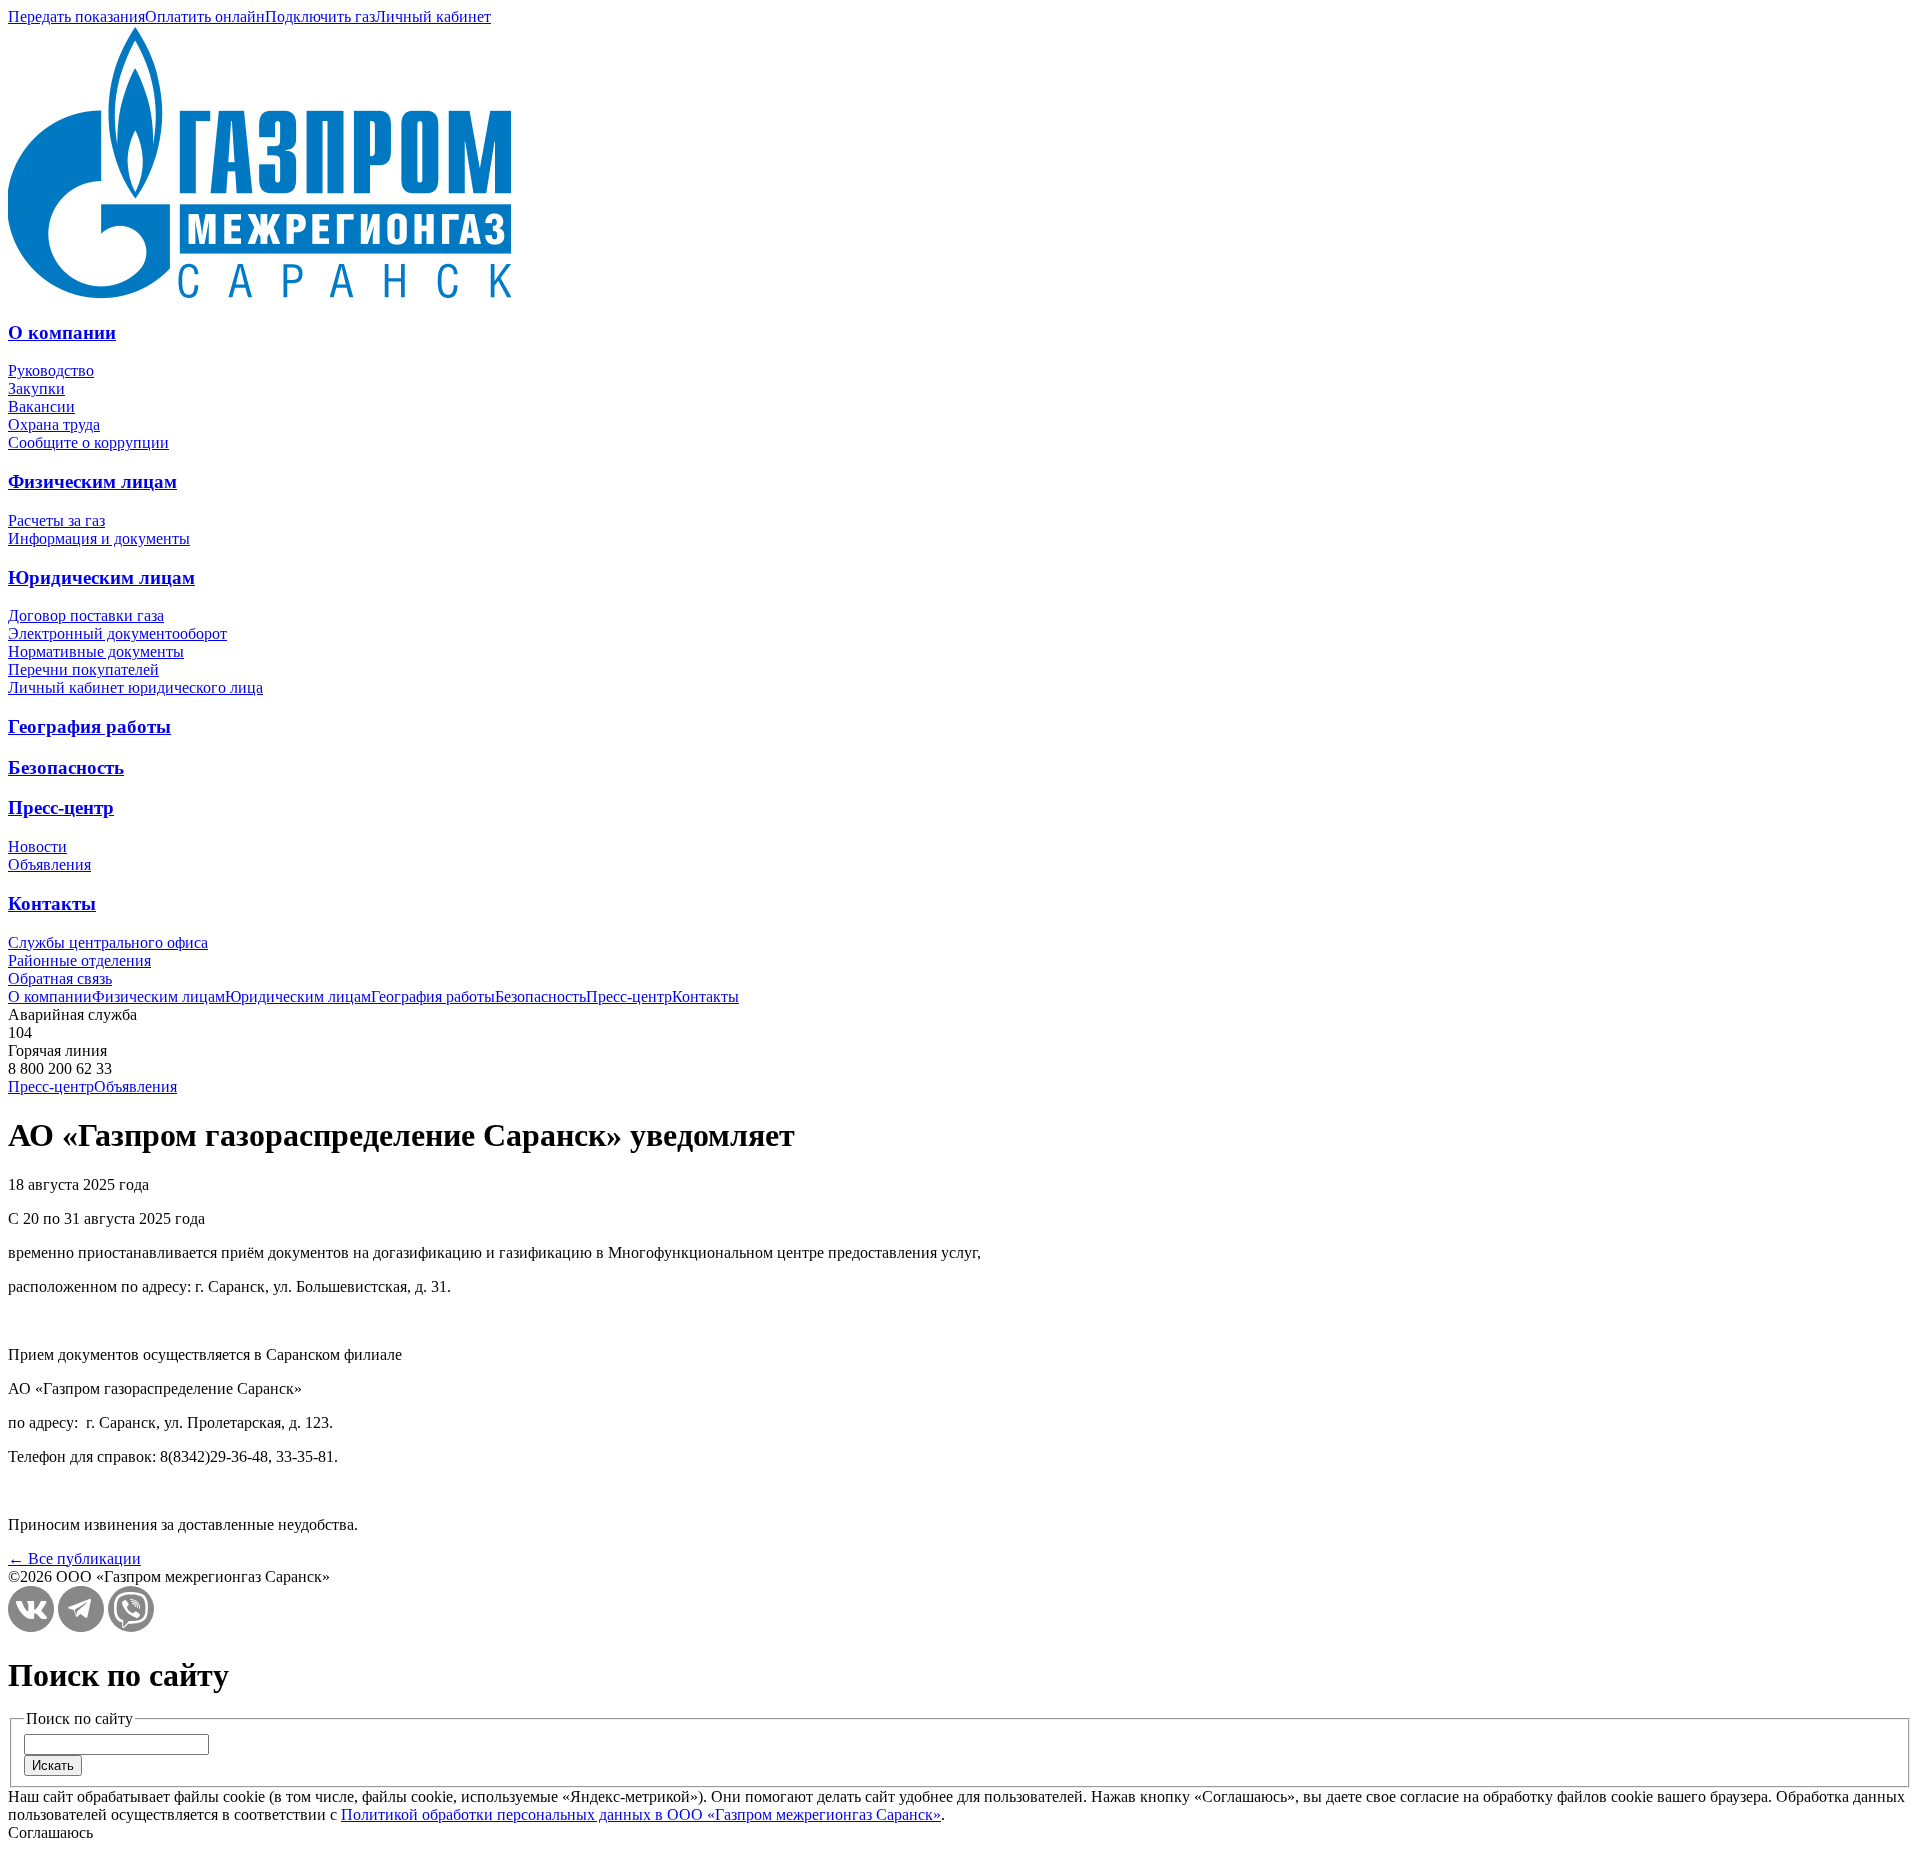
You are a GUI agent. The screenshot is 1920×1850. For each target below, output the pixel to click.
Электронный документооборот (117, 633)
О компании (62, 332)
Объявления (49, 864)
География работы (89, 726)
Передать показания (76, 16)
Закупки (36, 388)
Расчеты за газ (56, 520)
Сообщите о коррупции (88, 442)
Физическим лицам (92, 481)
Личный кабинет (433, 16)
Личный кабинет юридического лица (135, 687)
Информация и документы (99, 538)
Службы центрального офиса (108, 942)
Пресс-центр (61, 807)
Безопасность (66, 767)
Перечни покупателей (83, 669)
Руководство (51, 370)
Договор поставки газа (86, 615)
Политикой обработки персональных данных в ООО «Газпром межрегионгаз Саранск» (641, 1814)
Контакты (52, 903)
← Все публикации (74, 1558)
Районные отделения (79, 960)
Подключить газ (320, 16)
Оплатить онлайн (205, 16)
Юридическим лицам (101, 577)
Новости (37, 846)
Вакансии (41, 406)
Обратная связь (60, 978)
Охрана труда (54, 424)
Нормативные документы (96, 651)
